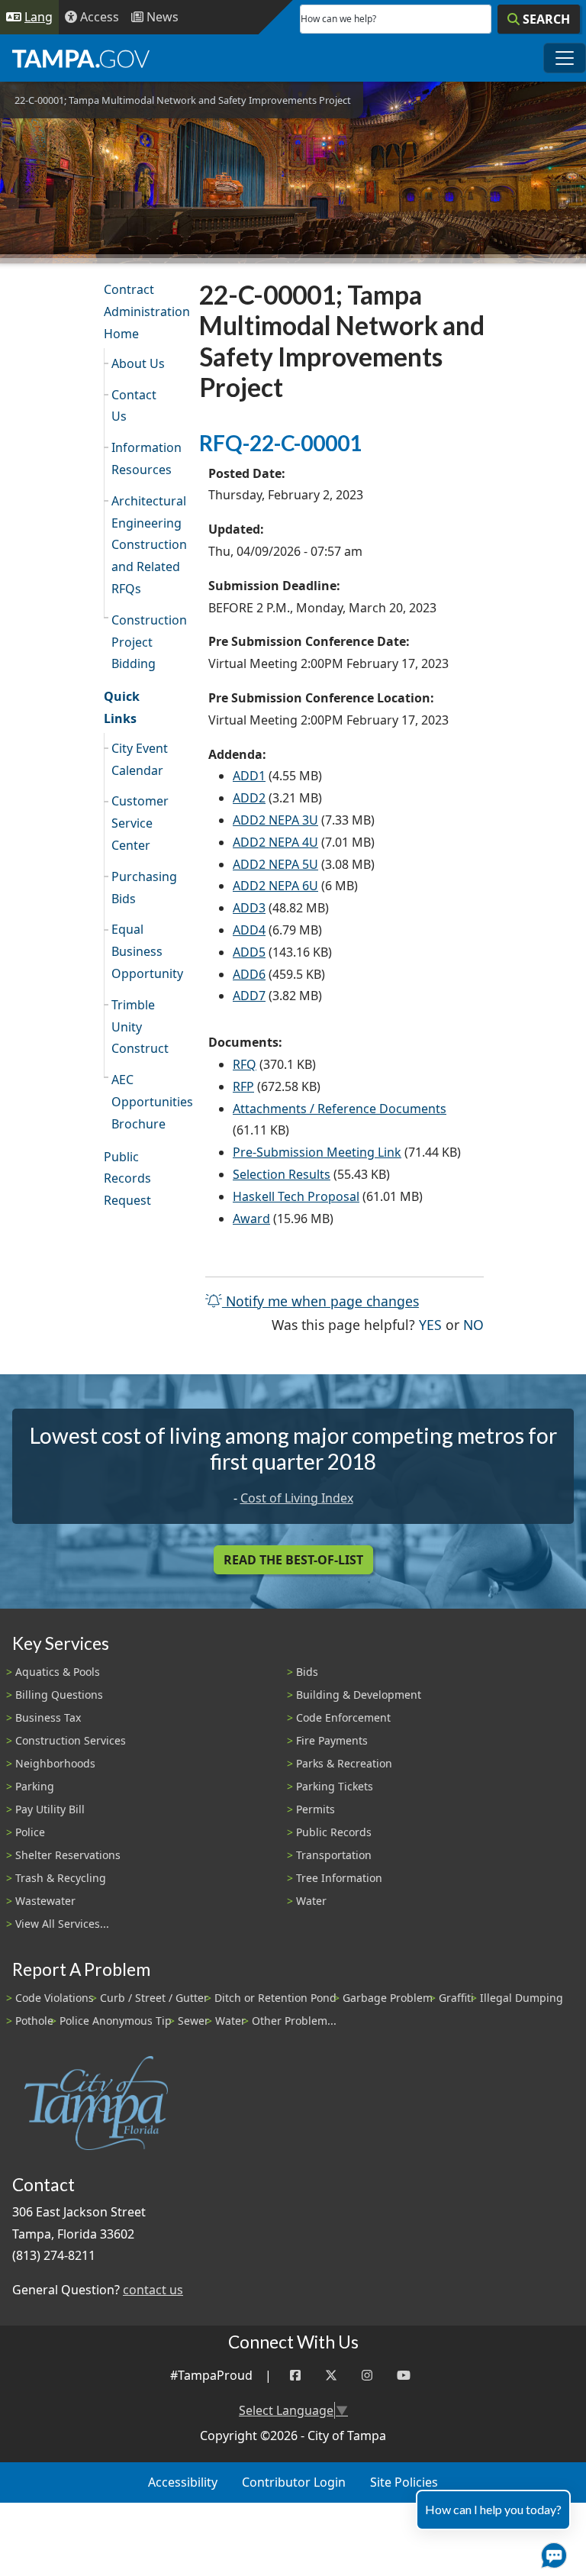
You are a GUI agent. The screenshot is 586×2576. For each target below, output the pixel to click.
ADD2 (249, 798)
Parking (35, 1786)
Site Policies (404, 2482)
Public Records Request (127, 1179)
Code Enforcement (343, 1717)
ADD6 (249, 974)
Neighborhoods (55, 1763)
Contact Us (134, 406)
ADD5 (249, 952)
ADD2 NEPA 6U (275, 886)
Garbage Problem (388, 1998)
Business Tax (48, 1717)
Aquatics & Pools (58, 1672)
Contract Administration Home (142, 312)
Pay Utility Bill (50, 1809)
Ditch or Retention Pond (275, 1998)
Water (311, 1901)
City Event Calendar (140, 759)
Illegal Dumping (522, 1998)
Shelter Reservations (68, 1855)
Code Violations (55, 1998)
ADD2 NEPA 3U (275, 820)
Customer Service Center (140, 823)
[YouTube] (404, 2376)
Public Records (334, 1832)
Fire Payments (332, 1740)
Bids (307, 1672)
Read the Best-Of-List (293, 1560)
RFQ (245, 1064)
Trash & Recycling (61, 1878)
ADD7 (249, 996)
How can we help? (338, 19)
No (473, 1324)
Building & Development (359, 1695)
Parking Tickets (335, 1786)
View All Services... (62, 1924)
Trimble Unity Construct (140, 1027)
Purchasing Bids (144, 888)
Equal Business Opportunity (146, 951)
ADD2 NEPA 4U (275, 842)
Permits (316, 1809)
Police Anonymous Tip (116, 2021)
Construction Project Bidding (146, 642)
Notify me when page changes (320, 1301)
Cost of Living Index (297, 1498)
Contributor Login (294, 2482)
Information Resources (146, 458)
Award (251, 1219)
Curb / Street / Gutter (154, 1998)
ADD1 (249, 776)
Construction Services (71, 1740)
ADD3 (249, 908)
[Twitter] (331, 2376)
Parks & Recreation (344, 1763)
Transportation (334, 1855)
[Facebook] (295, 2376)
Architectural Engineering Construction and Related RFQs (146, 545)
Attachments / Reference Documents (340, 1109)
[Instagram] (367, 2376)
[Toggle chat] (551, 2552)
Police (30, 1832)
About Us (138, 363)
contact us (153, 2290)
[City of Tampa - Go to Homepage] (81, 58)
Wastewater (45, 1901)
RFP (243, 1086)
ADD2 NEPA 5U (275, 864)
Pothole (34, 2021)
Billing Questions (59, 1695)
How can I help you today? (493, 2509)
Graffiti (456, 1998)
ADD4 (249, 930)
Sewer (193, 2021)
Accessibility (183, 2482)
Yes (430, 1324)
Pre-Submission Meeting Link (317, 1152)
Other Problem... (294, 2021)
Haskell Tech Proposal (296, 1196)
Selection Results (282, 1174)
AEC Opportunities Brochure (146, 1102)
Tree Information (339, 1878)
